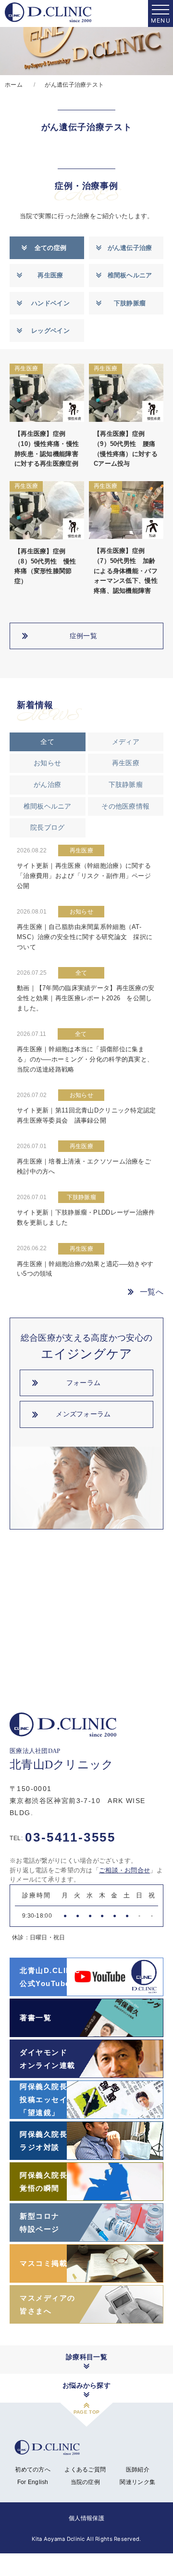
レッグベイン (50, 331)
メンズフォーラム (83, 1414)
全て (47, 742)
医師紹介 (138, 2470)
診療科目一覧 (86, 2357)
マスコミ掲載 (43, 2263)
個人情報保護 (86, 2518)
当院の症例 (85, 2482)
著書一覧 (36, 2018)
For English (33, 2482)
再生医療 (50, 275)
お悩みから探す (86, 2385)
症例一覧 (83, 636)
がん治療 (47, 785)
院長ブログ (47, 827)
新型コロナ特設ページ (40, 2223)
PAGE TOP (86, 2412)
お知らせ (47, 763)
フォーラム (83, 1383)
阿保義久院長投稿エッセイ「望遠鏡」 (43, 2099)
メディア (126, 742)
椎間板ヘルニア (130, 275)
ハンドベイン (50, 303)
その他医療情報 (125, 806)
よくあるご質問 (85, 2470)
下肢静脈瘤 (130, 303)
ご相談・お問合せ (124, 1870)
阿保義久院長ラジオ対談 (43, 2141)
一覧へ (152, 1292)
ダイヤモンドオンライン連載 (48, 2059)
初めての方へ (33, 2470)
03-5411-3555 (63, 1837)
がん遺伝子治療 (130, 248)
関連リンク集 (137, 2482)
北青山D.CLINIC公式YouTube (50, 1977)
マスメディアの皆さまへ (48, 2304)
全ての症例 (50, 248)
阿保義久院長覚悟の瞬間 (43, 2182)
